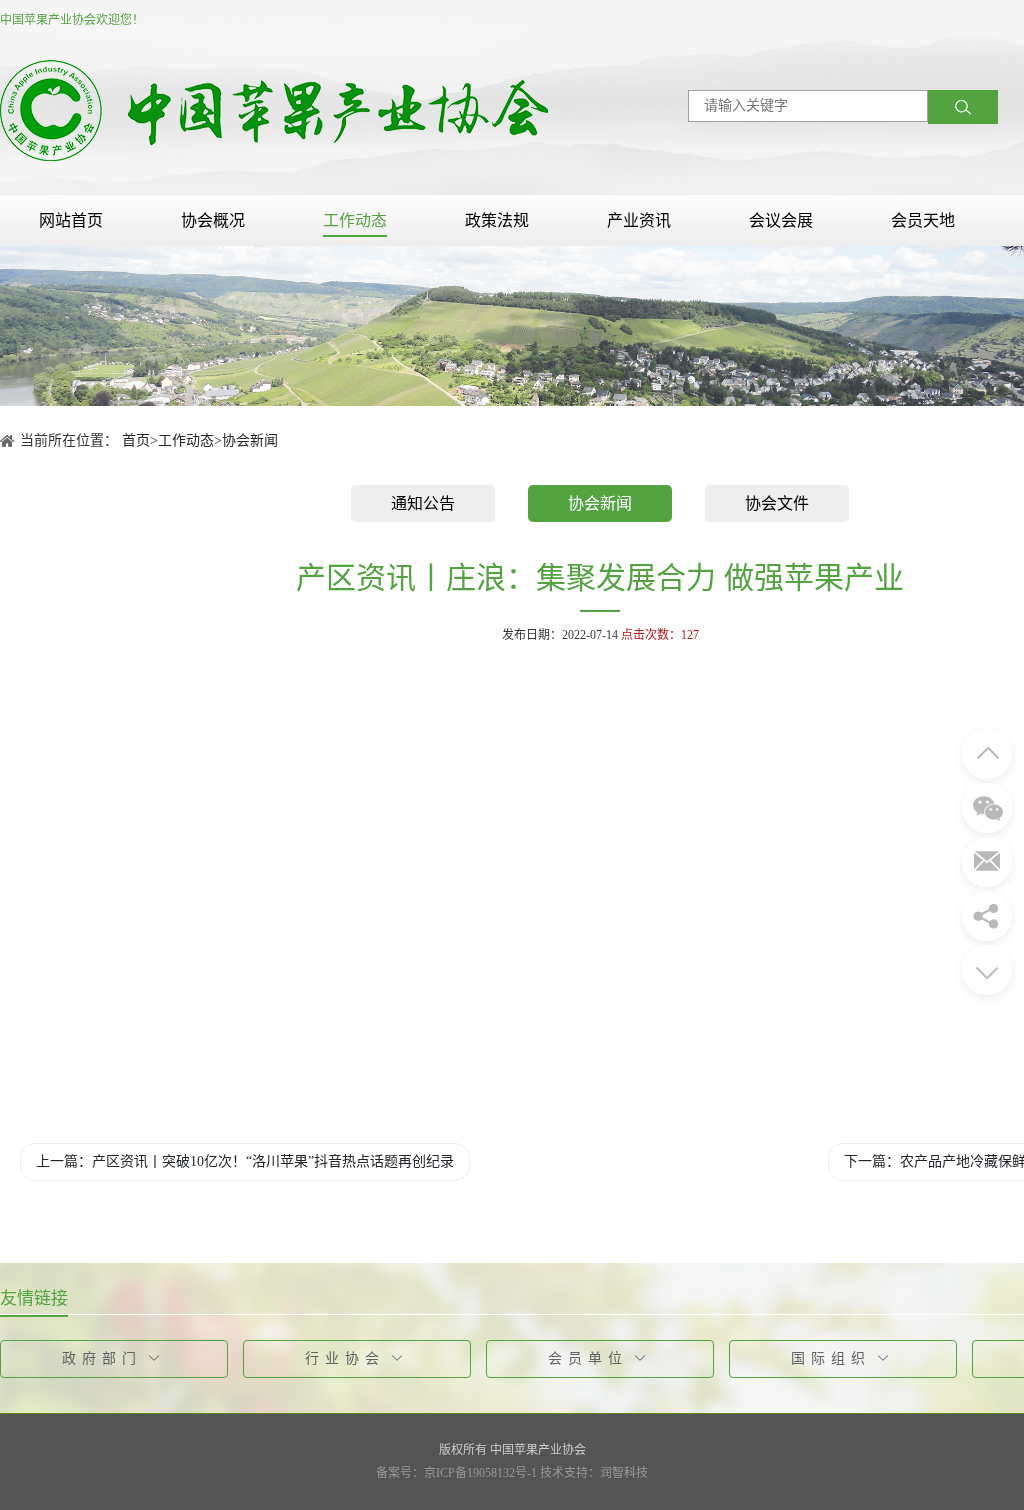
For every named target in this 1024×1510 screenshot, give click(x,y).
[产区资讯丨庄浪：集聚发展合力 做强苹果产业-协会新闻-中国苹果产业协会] (274, 109)
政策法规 (497, 220)
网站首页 (71, 220)
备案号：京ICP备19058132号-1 (456, 1473)
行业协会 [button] (345, 1358)
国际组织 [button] (831, 1358)
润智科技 (624, 1473)
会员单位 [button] (588, 1358)
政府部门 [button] (102, 1358)
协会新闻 (250, 440)
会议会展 (781, 220)
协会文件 (777, 503)
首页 (136, 440)
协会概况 (213, 220)
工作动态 (355, 220)
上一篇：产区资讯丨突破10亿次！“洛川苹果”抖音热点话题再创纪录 (245, 1161)
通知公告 (423, 503)
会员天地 (923, 220)
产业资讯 (639, 220)
